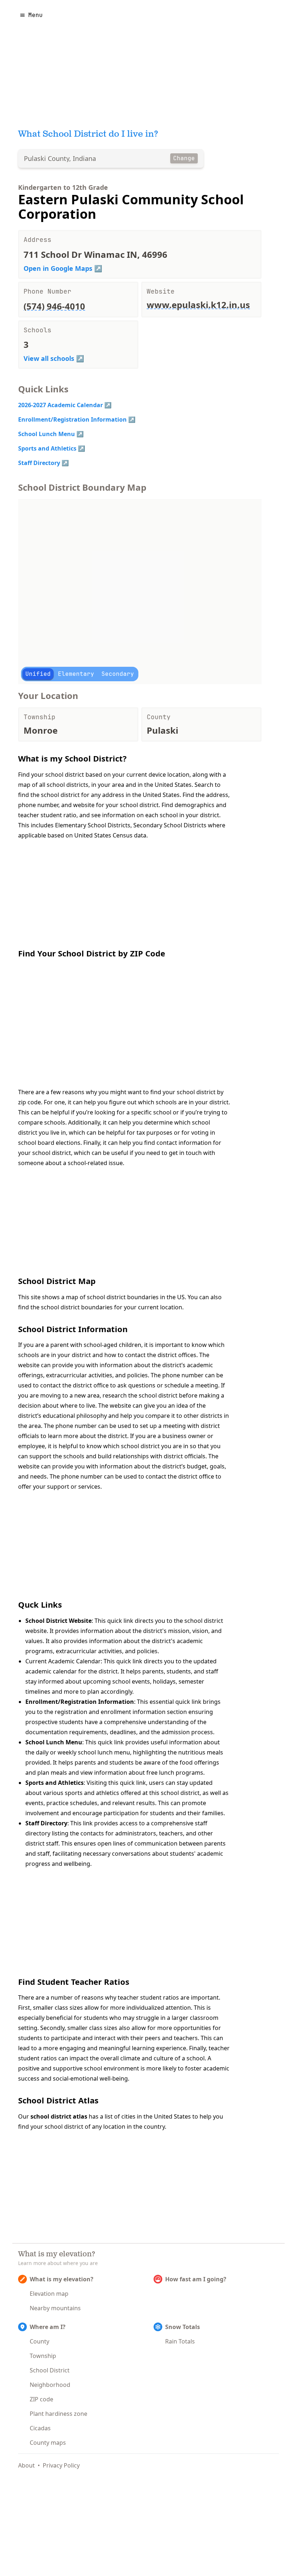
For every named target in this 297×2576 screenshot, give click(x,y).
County (39, 2341)
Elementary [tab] (76, 674)
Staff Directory (39, 463)
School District (50, 2370)
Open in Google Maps (58, 268)
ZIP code (41, 2399)
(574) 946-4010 (54, 306)
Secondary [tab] (118, 674)
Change (184, 158)
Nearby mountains (55, 2308)
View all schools (49, 358)
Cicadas (40, 2428)
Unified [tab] (38, 674)
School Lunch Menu (47, 434)
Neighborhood (50, 2385)
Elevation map (49, 2294)
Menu (35, 15)
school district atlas (59, 2116)
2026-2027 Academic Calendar (60, 405)
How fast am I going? (196, 2279)
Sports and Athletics (47, 448)
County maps (48, 2443)
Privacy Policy (61, 2465)
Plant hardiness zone (58, 2414)
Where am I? (48, 2327)
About (26, 2465)
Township (43, 2356)
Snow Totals (183, 2327)
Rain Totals (180, 2341)
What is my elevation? (62, 2279)
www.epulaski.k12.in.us (198, 305)
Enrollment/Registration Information (72, 419)
